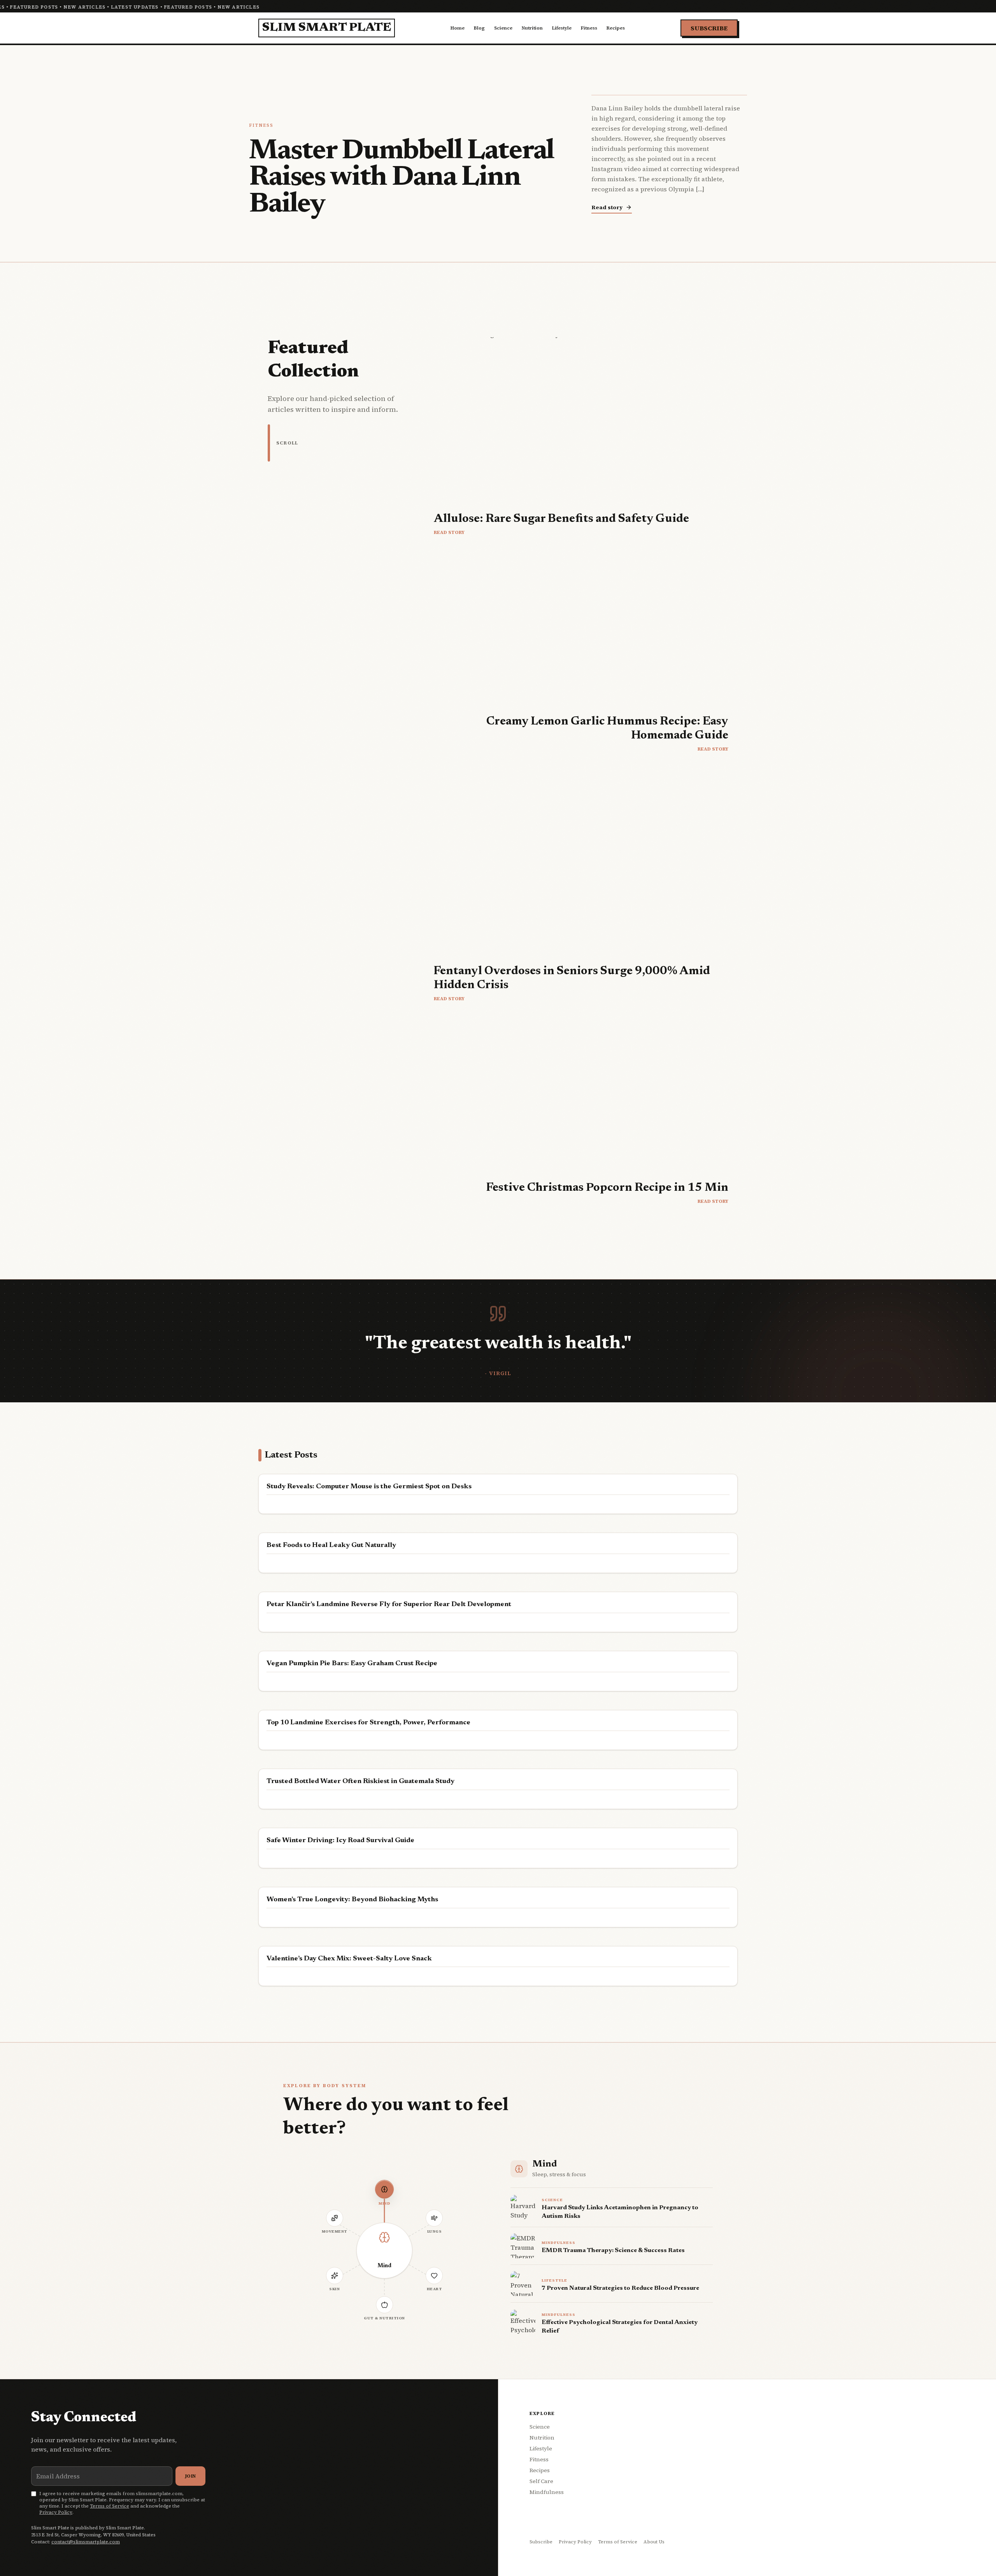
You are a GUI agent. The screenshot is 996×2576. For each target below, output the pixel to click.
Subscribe (709, 28)
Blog (479, 28)
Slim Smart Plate (327, 28)
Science (503, 28)
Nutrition (532, 28)
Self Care (541, 2481)
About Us (654, 2542)
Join (190, 2476)
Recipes (616, 28)
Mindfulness (547, 2492)
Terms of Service (110, 2506)
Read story (607, 207)
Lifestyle (562, 28)
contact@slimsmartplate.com (86, 2542)
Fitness (589, 28)
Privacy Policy (56, 2512)
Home (458, 28)
